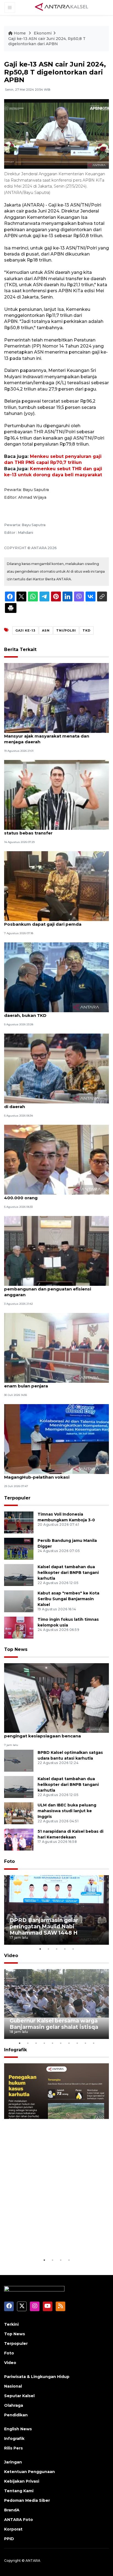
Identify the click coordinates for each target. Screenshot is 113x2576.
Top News (16, 1649)
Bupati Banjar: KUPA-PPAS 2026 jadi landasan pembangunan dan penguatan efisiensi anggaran (54, 1289)
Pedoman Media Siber (27, 2500)
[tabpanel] (56, 1910)
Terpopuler (17, 1498)
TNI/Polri (66, 630)
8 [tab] (77, 2043)
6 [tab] (61, 2043)
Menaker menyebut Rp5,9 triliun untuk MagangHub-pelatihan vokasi (46, 1474)
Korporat (13, 2529)
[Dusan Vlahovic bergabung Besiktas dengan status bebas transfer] (56, 794)
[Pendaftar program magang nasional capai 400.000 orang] (56, 1159)
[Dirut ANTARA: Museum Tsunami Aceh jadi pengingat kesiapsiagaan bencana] (56, 1698)
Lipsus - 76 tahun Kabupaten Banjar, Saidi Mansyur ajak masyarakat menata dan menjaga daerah (50, 736)
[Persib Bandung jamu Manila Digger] (19, 1549)
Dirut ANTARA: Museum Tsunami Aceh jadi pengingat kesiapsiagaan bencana (50, 1733)
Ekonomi (43, 33)
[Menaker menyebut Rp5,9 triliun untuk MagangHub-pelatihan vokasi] (56, 1439)
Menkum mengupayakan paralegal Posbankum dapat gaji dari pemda (43, 921)
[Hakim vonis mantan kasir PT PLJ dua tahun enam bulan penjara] (56, 1348)
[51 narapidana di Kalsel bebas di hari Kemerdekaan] (19, 1839)
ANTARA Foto (19, 2520)
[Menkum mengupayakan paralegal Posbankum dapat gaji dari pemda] (56, 886)
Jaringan (13, 2462)
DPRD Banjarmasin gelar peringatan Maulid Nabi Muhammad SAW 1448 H (44, 1926)
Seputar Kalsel (19, 2396)
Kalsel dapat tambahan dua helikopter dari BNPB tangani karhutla (68, 1573)
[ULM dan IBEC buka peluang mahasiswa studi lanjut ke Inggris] (19, 1813)
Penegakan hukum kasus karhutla (56, 2243)
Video (11, 1956)
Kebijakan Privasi (22, 2481)
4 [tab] (65, 1949)
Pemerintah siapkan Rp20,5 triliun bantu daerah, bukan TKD (49, 1012)
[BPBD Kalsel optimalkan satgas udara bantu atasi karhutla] (19, 1761)
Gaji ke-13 (25, 630)
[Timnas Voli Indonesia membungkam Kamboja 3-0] (19, 1522)
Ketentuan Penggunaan (29, 2472)
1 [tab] (40, 1949)
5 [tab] (73, 1949)
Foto (9, 1861)
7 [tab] (69, 2043)
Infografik (15, 2050)
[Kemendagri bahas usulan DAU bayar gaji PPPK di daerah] (56, 1068)
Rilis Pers (13, 2448)
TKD (87, 630)
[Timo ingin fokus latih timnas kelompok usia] (19, 1627)
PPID (9, 2539)
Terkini (11, 2324)
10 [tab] (94, 2043)
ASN (46, 630)
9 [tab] (85, 2043)
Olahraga (14, 2405)
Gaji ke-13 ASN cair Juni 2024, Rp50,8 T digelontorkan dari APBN (47, 41)
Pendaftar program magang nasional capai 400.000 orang (52, 1195)
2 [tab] (48, 1949)
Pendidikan (16, 2415)
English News (18, 2429)
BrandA (12, 2510)
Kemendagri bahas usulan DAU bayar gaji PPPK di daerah (56, 1104)
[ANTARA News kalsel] (62, 7)
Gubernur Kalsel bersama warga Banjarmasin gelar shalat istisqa (54, 2024)
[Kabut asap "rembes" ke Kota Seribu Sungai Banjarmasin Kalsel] (19, 1601)
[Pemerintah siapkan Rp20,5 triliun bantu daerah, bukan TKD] (56, 977)
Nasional (13, 2386)
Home (20, 33)
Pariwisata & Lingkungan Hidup (37, 2377)
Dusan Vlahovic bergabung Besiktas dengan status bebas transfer (53, 830)
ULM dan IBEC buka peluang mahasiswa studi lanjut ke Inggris (67, 1811)
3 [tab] (56, 1949)
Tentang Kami (19, 2491)
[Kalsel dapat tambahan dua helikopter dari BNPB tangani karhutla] (19, 1575)
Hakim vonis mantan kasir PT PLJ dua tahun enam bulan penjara (53, 1383)
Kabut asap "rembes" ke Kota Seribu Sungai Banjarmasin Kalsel (68, 1599)
